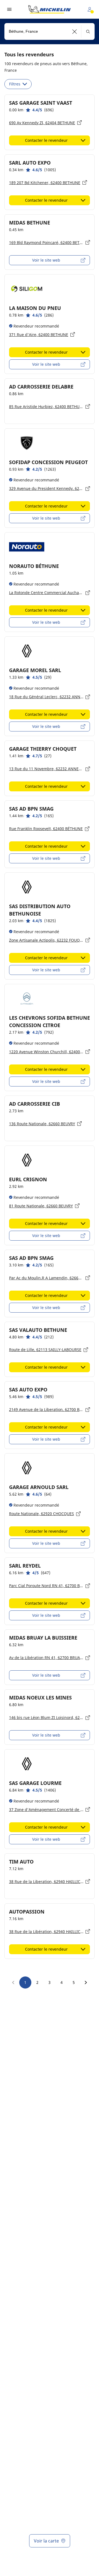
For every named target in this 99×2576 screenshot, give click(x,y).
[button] (75, 31)
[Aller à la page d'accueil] (50, 9)
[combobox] (50, 31)
